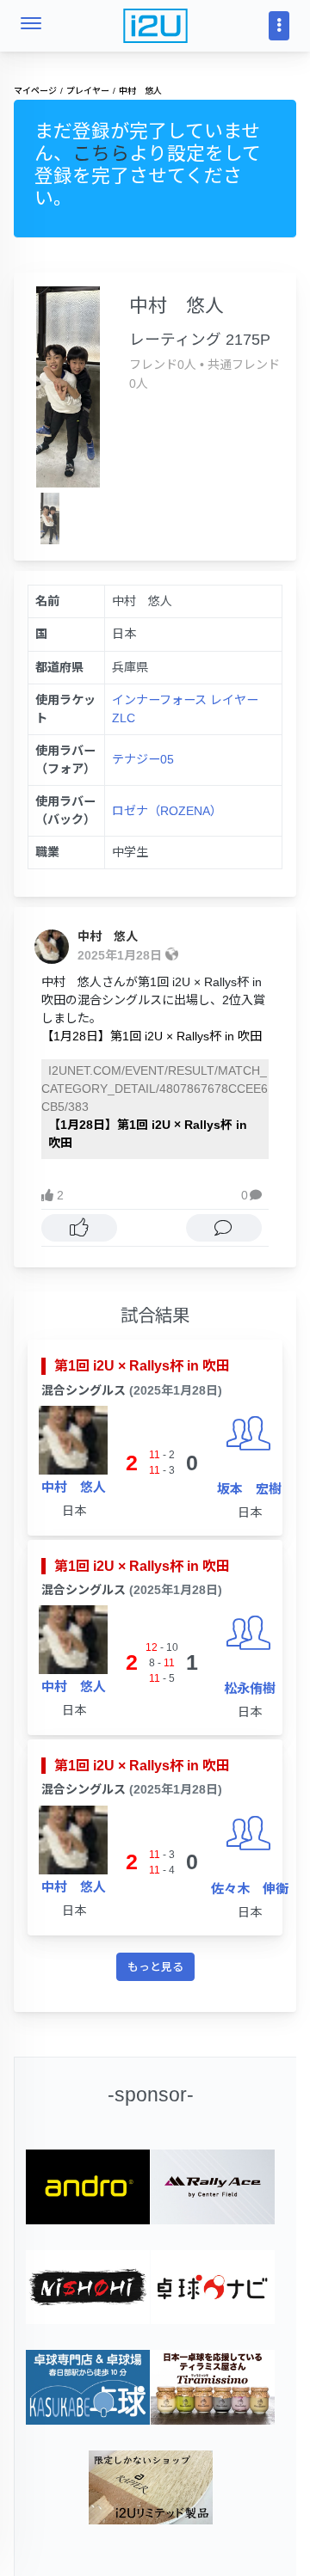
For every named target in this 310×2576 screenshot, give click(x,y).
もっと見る (155, 1967)
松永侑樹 (250, 1688)
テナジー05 (143, 759)
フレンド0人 (163, 365)
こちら (101, 153)
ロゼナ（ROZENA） (167, 811)
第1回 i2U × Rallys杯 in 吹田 (142, 1366)
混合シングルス (84, 1390)
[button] (255, 1196)
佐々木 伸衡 (250, 1889)
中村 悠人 (108, 936)
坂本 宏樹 (249, 1489)
